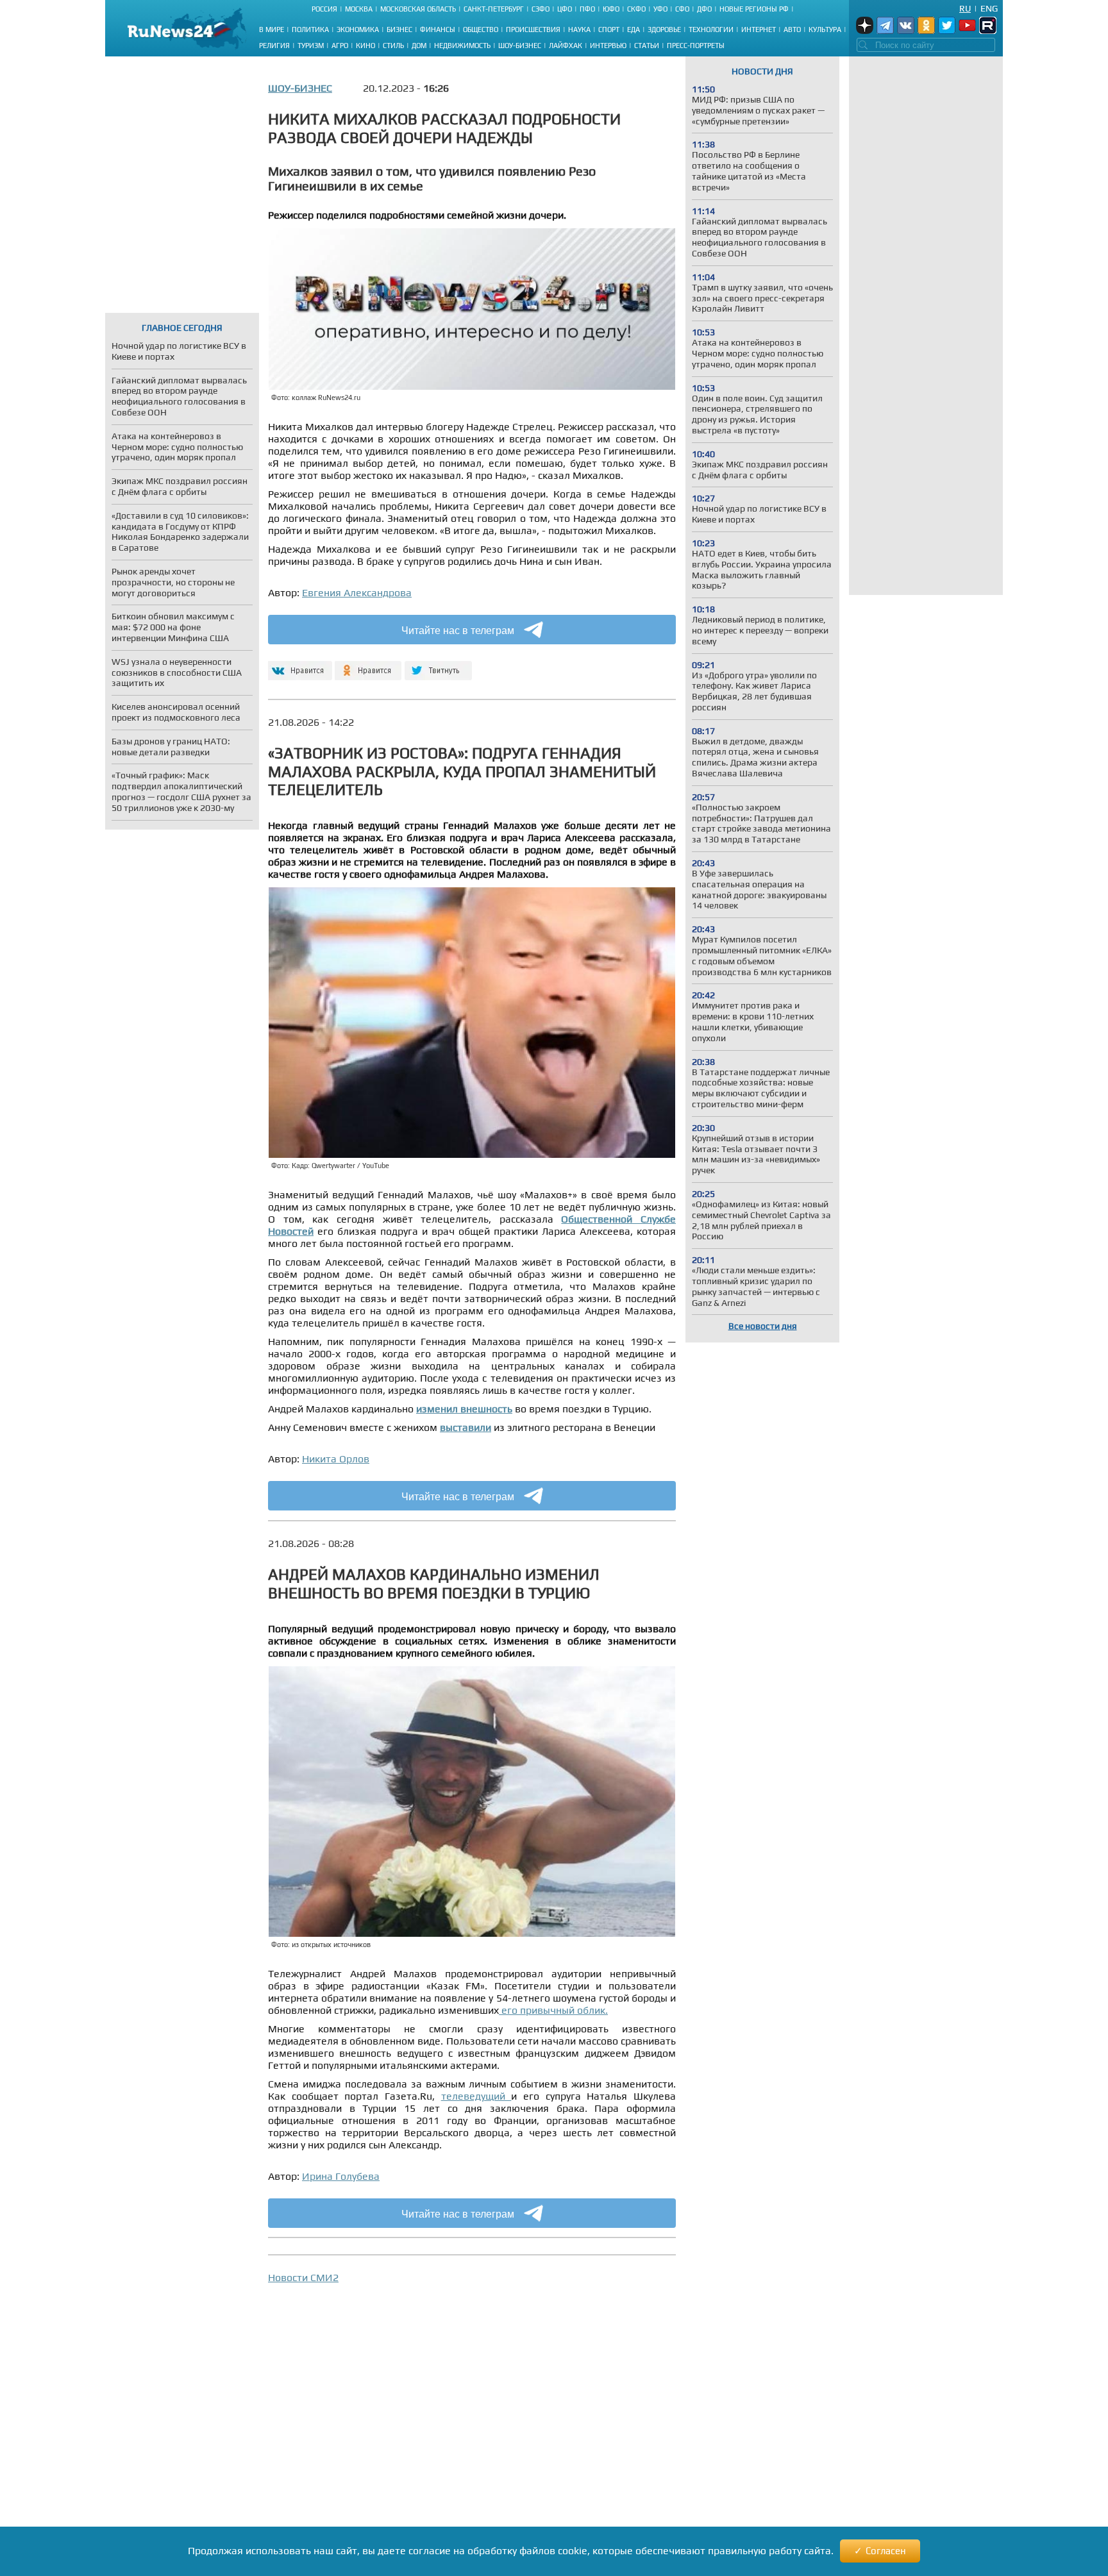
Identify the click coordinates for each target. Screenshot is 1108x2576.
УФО (660, 9)
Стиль (393, 46)
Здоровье (664, 29)
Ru (965, 8)
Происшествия (533, 29)
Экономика (358, 29)
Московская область (418, 9)
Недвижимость (462, 46)
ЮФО (611, 9)
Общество (481, 29)
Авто (792, 29)
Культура (825, 29)
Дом (419, 46)
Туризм (311, 46)
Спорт (609, 29)
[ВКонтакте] (298, 665)
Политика (310, 29)
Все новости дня (763, 1326)
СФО (682, 9)
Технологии (711, 29)
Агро (340, 46)
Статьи (647, 46)
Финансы (438, 29)
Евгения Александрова (357, 593)
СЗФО (541, 9)
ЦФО (565, 9)
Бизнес (399, 29)
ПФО (587, 9)
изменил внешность (464, 1409)
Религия (274, 46)
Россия (324, 9)
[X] (438, 665)
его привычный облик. (553, 2010)
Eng (989, 8)
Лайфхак (566, 46)
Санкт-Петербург (494, 9)
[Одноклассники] (368, 665)
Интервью (608, 46)
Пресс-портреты (696, 46)
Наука (579, 29)
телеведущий (476, 2096)
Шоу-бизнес (520, 46)
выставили (466, 1427)
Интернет (759, 29)
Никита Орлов (336, 1459)
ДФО (704, 9)
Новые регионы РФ (754, 9)
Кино (365, 46)
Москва (359, 9)
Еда (634, 29)
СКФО (636, 9)
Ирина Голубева (341, 2176)
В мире (272, 29)
